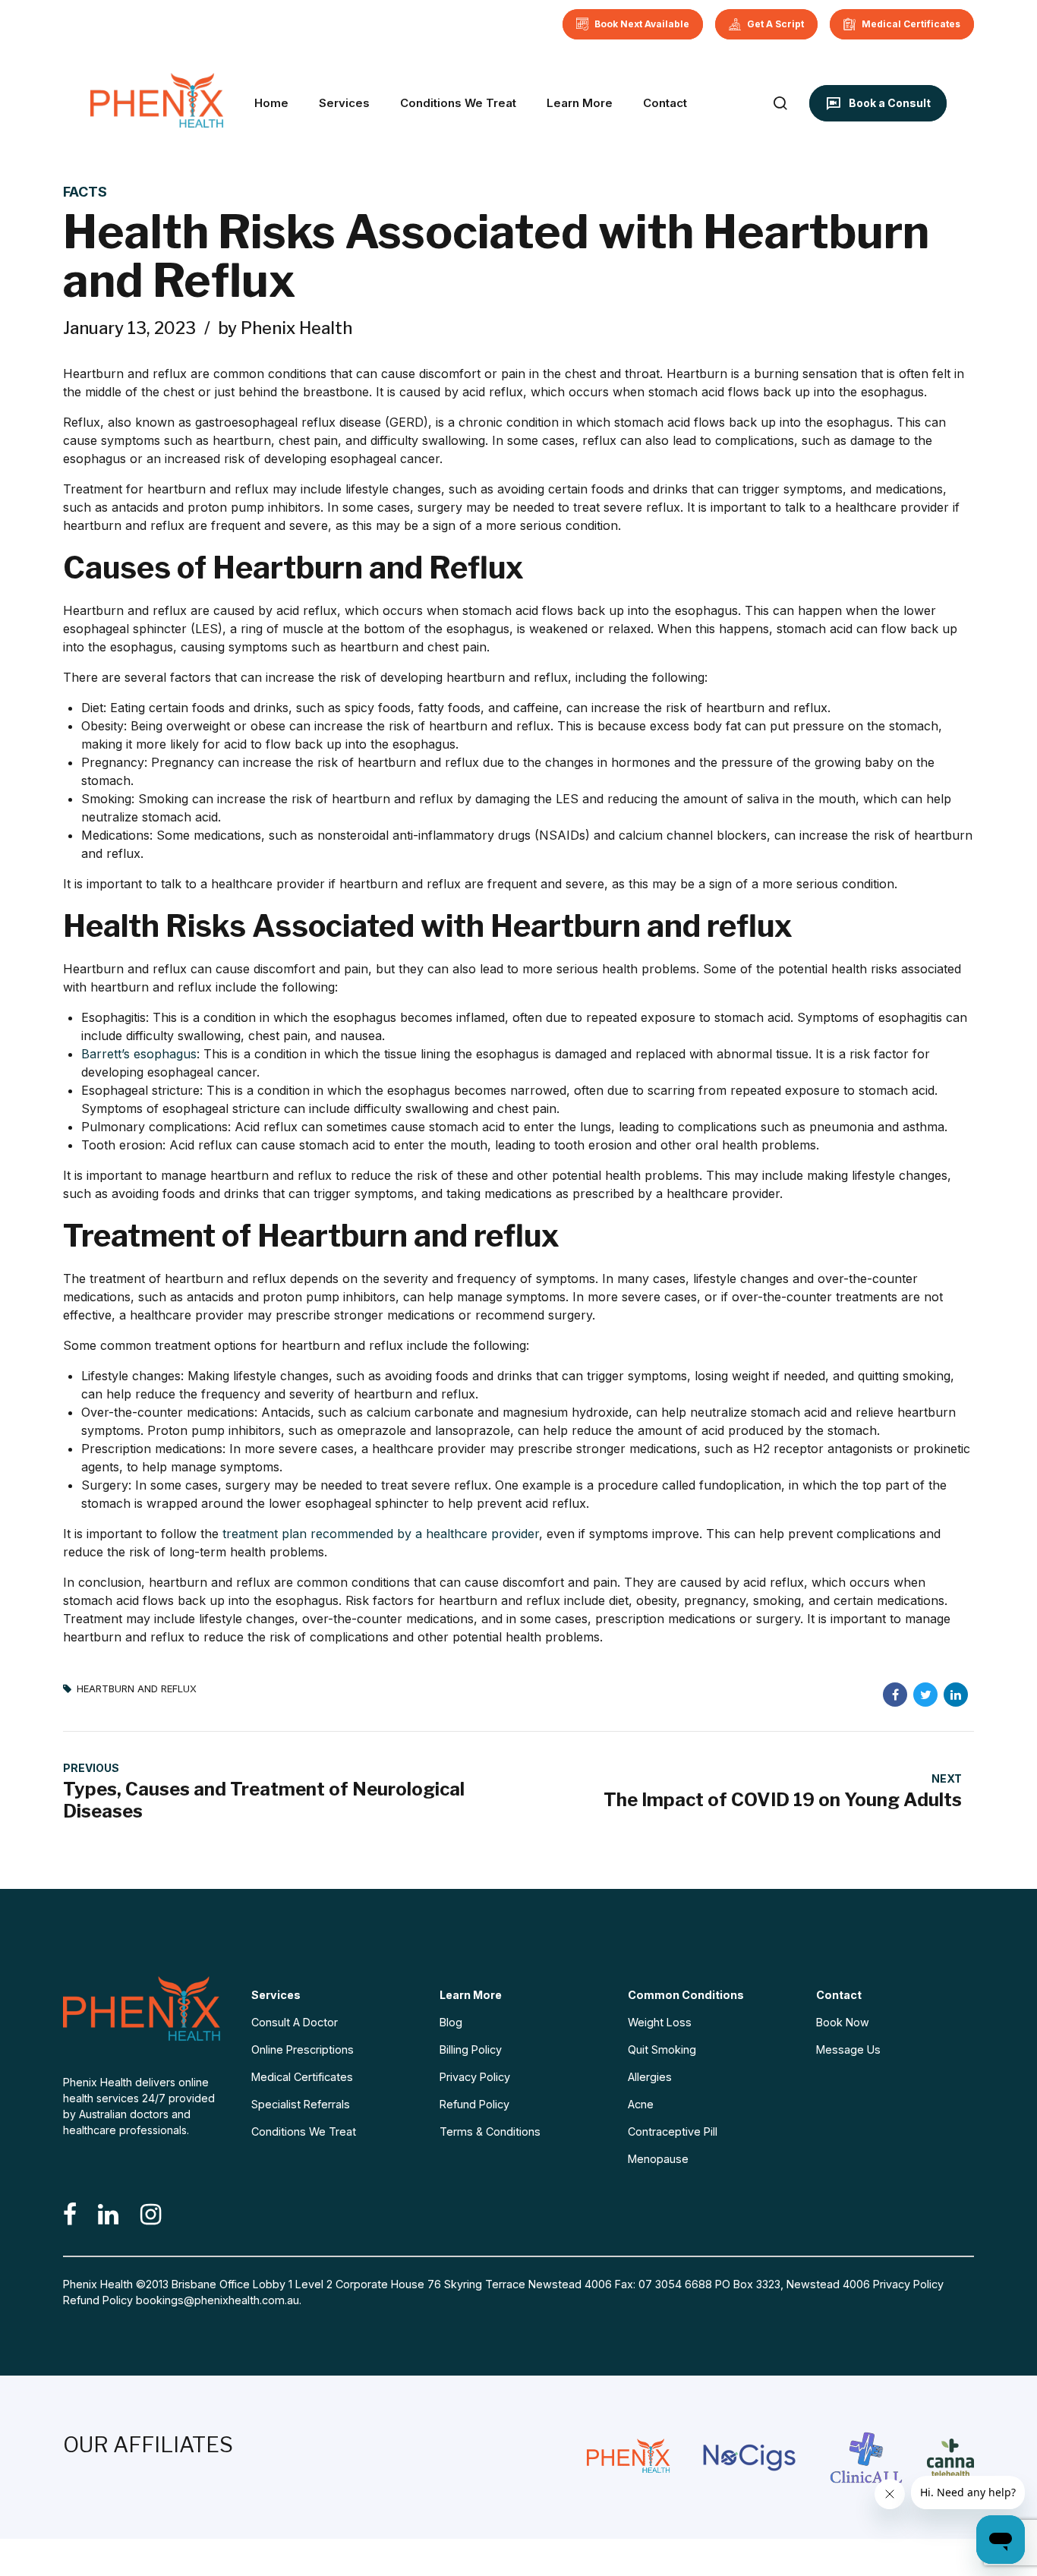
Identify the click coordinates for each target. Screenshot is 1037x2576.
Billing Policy (471, 2049)
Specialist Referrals (301, 2104)
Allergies (650, 2077)
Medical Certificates (302, 2077)
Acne (641, 2104)
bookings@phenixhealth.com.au (217, 2300)
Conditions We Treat (458, 103)
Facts (85, 192)
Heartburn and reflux (137, 1689)
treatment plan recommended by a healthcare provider (381, 1534)
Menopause (658, 2159)
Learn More (580, 103)
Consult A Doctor (295, 2022)
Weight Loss (660, 2022)
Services (344, 103)
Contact (665, 103)
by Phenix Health (285, 328)
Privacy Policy (475, 2077)
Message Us (848, 2049)
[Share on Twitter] (925, 1695)
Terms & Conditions (490, 2131)
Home (271, 103)
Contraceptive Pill (673, 2131)
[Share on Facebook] (895, 1695)
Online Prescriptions (303, 2049)
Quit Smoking (662, 2049)
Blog (451, 2022)
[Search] (780, 103)
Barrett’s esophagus (139, 1054)
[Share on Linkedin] (956, 1695)
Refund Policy (474, 2104)
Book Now (843, 2022)
